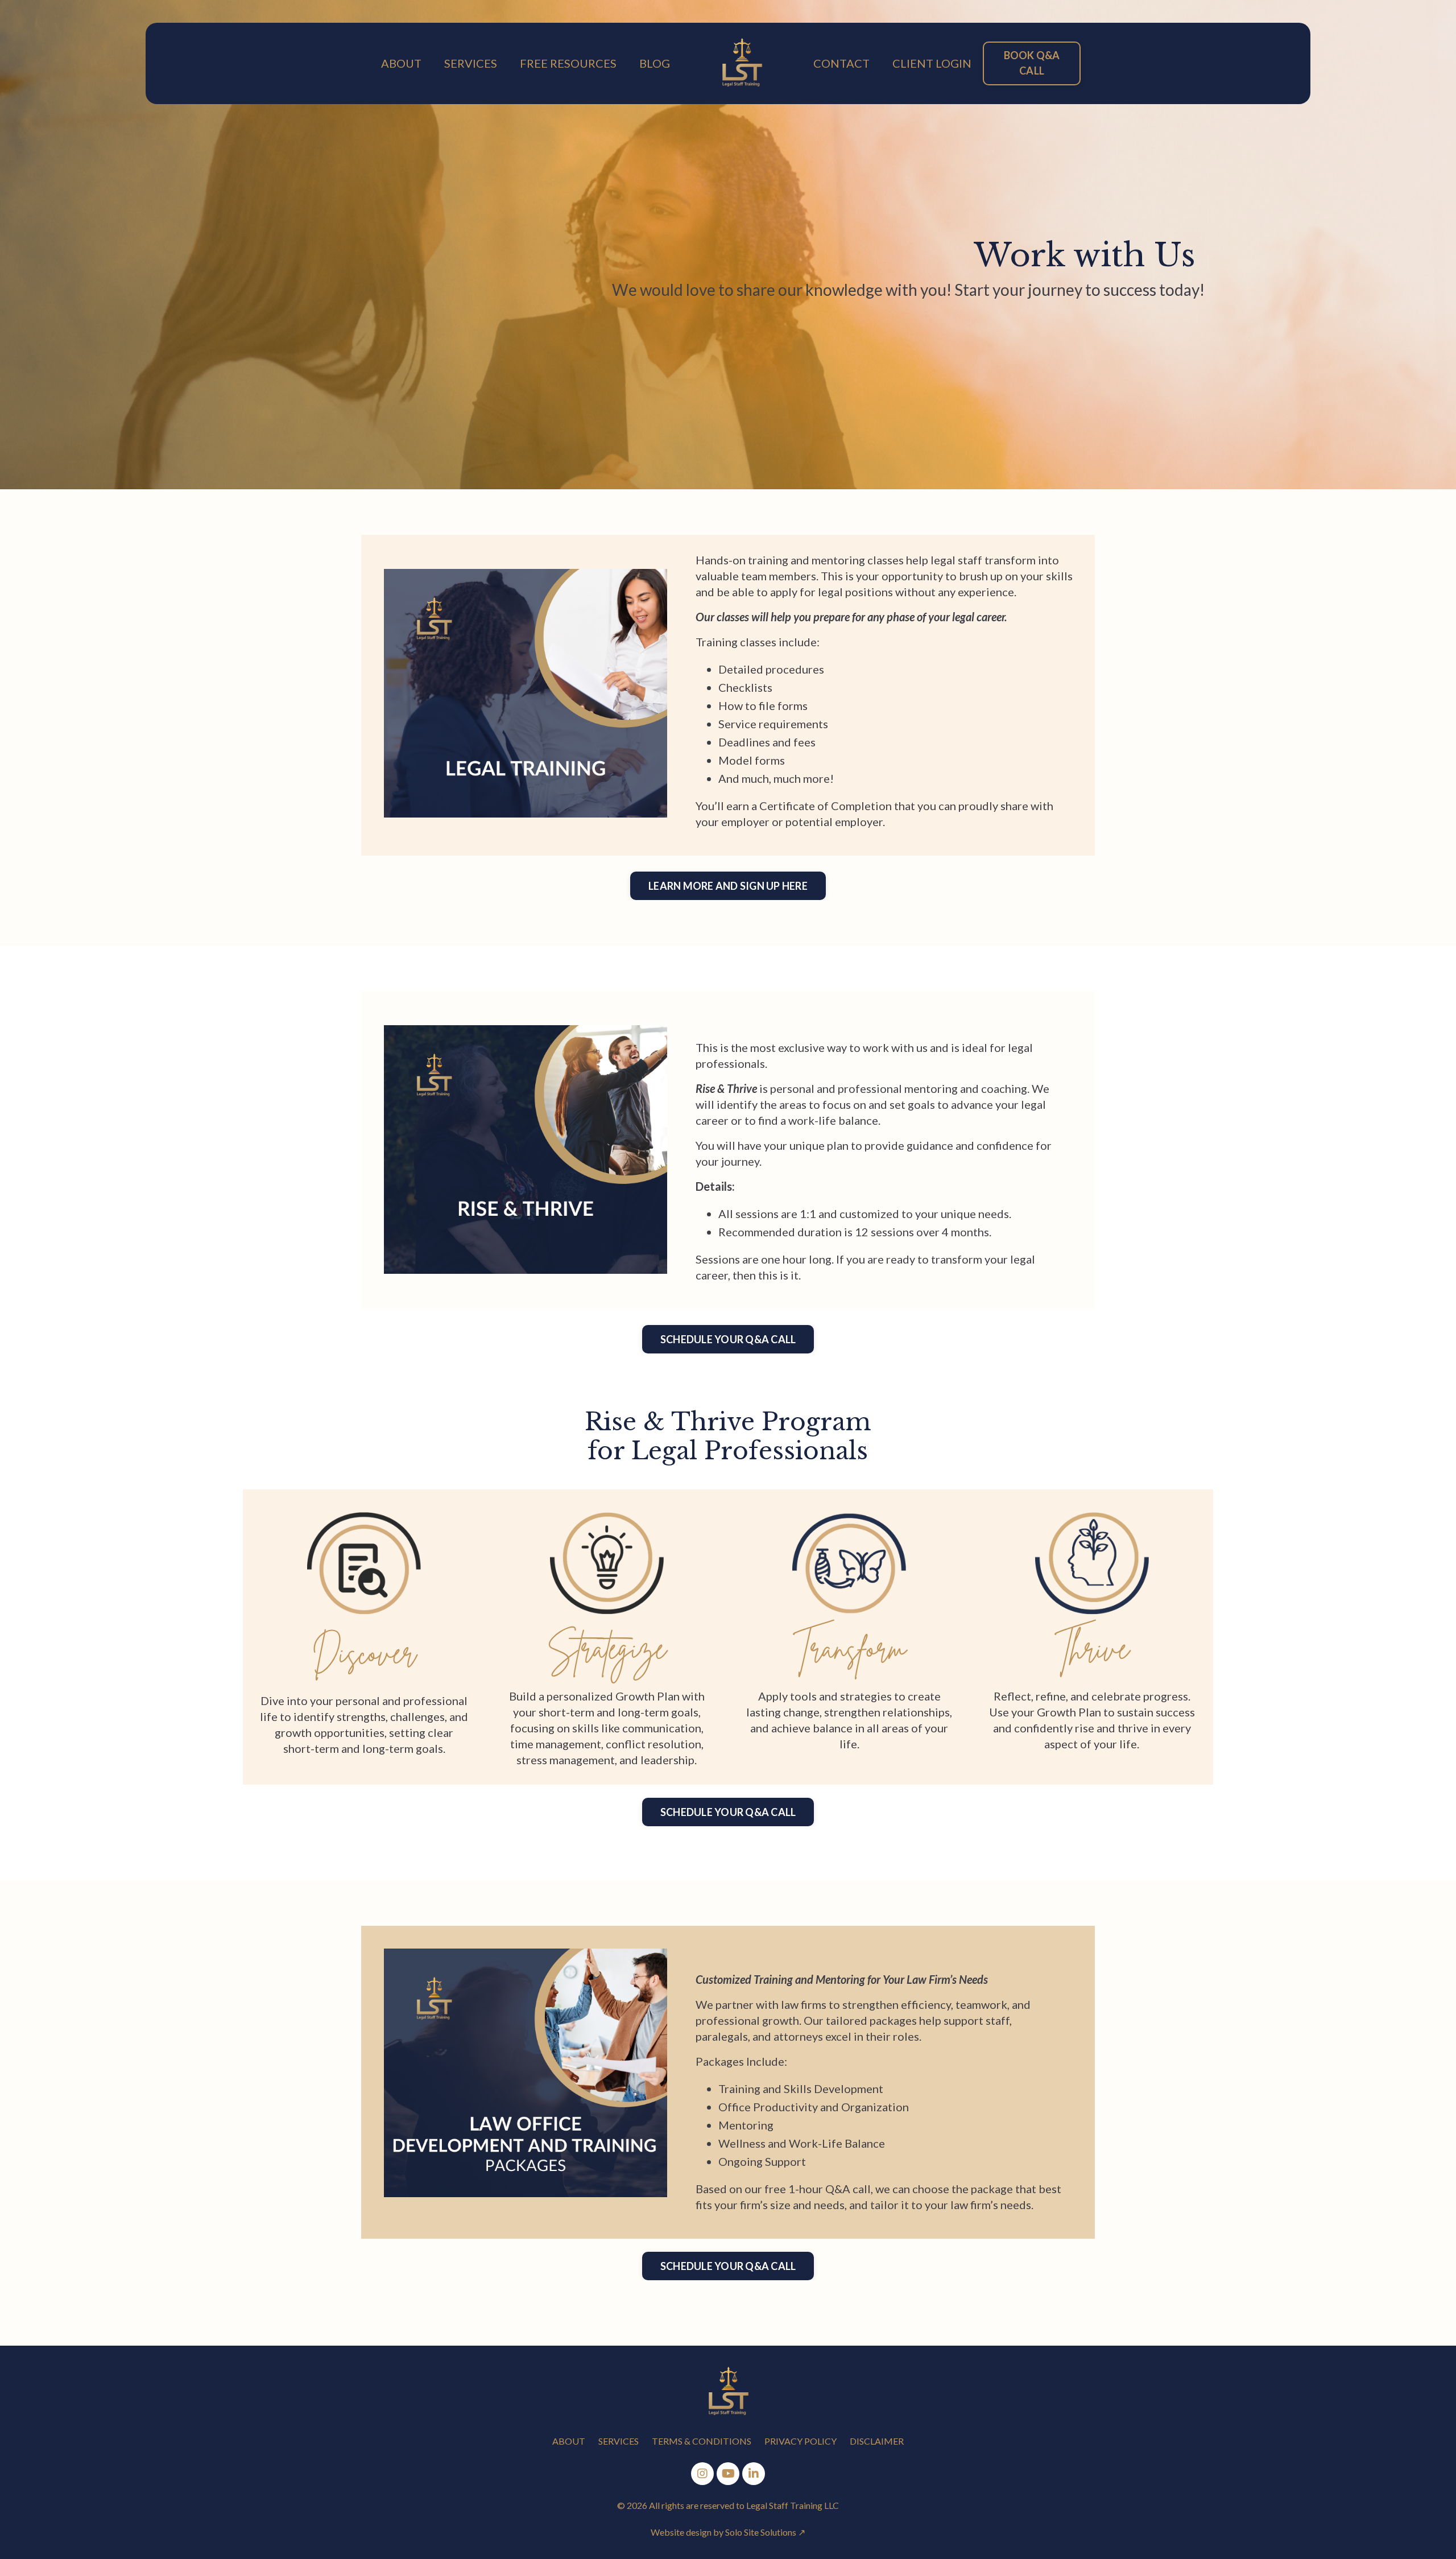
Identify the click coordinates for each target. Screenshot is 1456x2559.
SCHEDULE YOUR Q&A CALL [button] (728, 1339)
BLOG (655, 63)
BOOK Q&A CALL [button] (1032, 63)
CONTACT (841, 63)
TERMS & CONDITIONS (702, 2441)
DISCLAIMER (877, 2441)
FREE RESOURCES (568, 63)
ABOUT (401, 63)
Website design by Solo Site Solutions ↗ (728, 2532)
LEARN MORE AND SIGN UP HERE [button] (728, 886)
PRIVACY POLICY (801, 2441)
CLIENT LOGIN (932, 63)
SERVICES (471, 63)
